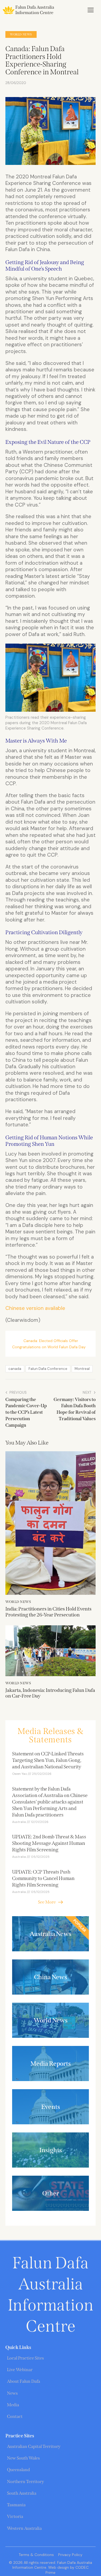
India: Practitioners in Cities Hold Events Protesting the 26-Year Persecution (48, 1612)
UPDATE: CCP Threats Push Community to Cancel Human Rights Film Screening (43, 1878)
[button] (91, 10)
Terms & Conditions (36, 2555)
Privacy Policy (70, 2555)
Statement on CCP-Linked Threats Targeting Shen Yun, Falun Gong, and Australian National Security (48, 1760)
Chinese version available (35, 1308)
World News (21, 34)
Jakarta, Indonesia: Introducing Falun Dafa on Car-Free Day (50, 1693)
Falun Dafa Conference (48, 1369)
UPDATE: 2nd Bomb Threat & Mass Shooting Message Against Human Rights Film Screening (49, 1843)
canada (15, 1369)
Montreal (82, 1369)
